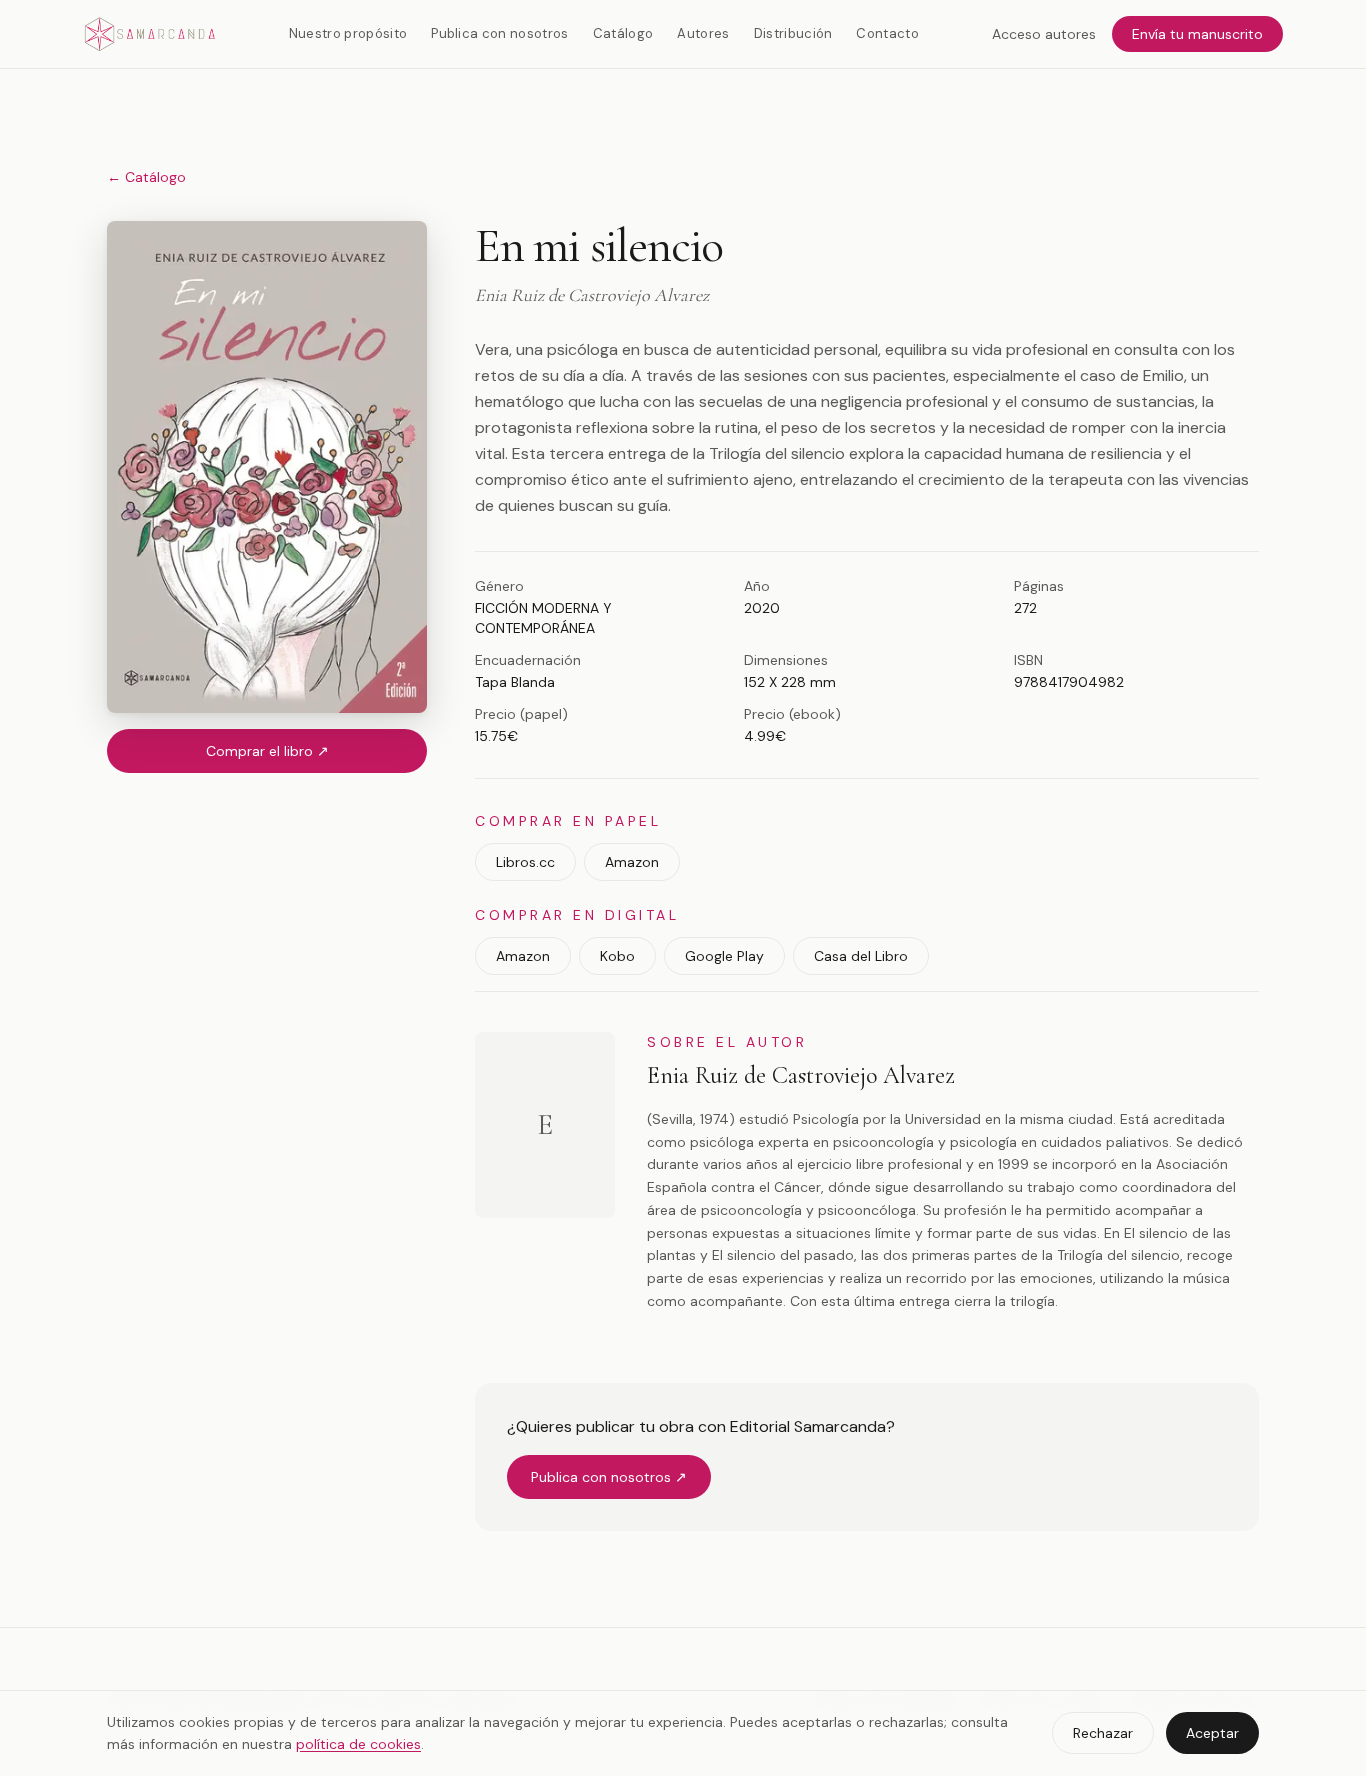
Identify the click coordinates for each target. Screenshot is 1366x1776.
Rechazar (1103, 1733)
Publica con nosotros (500, 33)
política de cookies (358, 1744)
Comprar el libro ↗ (267, 751)
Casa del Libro (861, 956)
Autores (703, 33)
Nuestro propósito (348, 33)
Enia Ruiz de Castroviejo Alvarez (801, 1075)
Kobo (617, 956)
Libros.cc (525, 862)
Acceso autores (1044, 34)
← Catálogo (146, 177)
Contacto (887, 33)
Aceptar (1212, 1733)
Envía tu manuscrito (1197, 34)
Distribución (793, 33)
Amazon (632, 862)
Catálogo (623, 33)
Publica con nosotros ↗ (609, 1477)
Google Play (724, 956)
